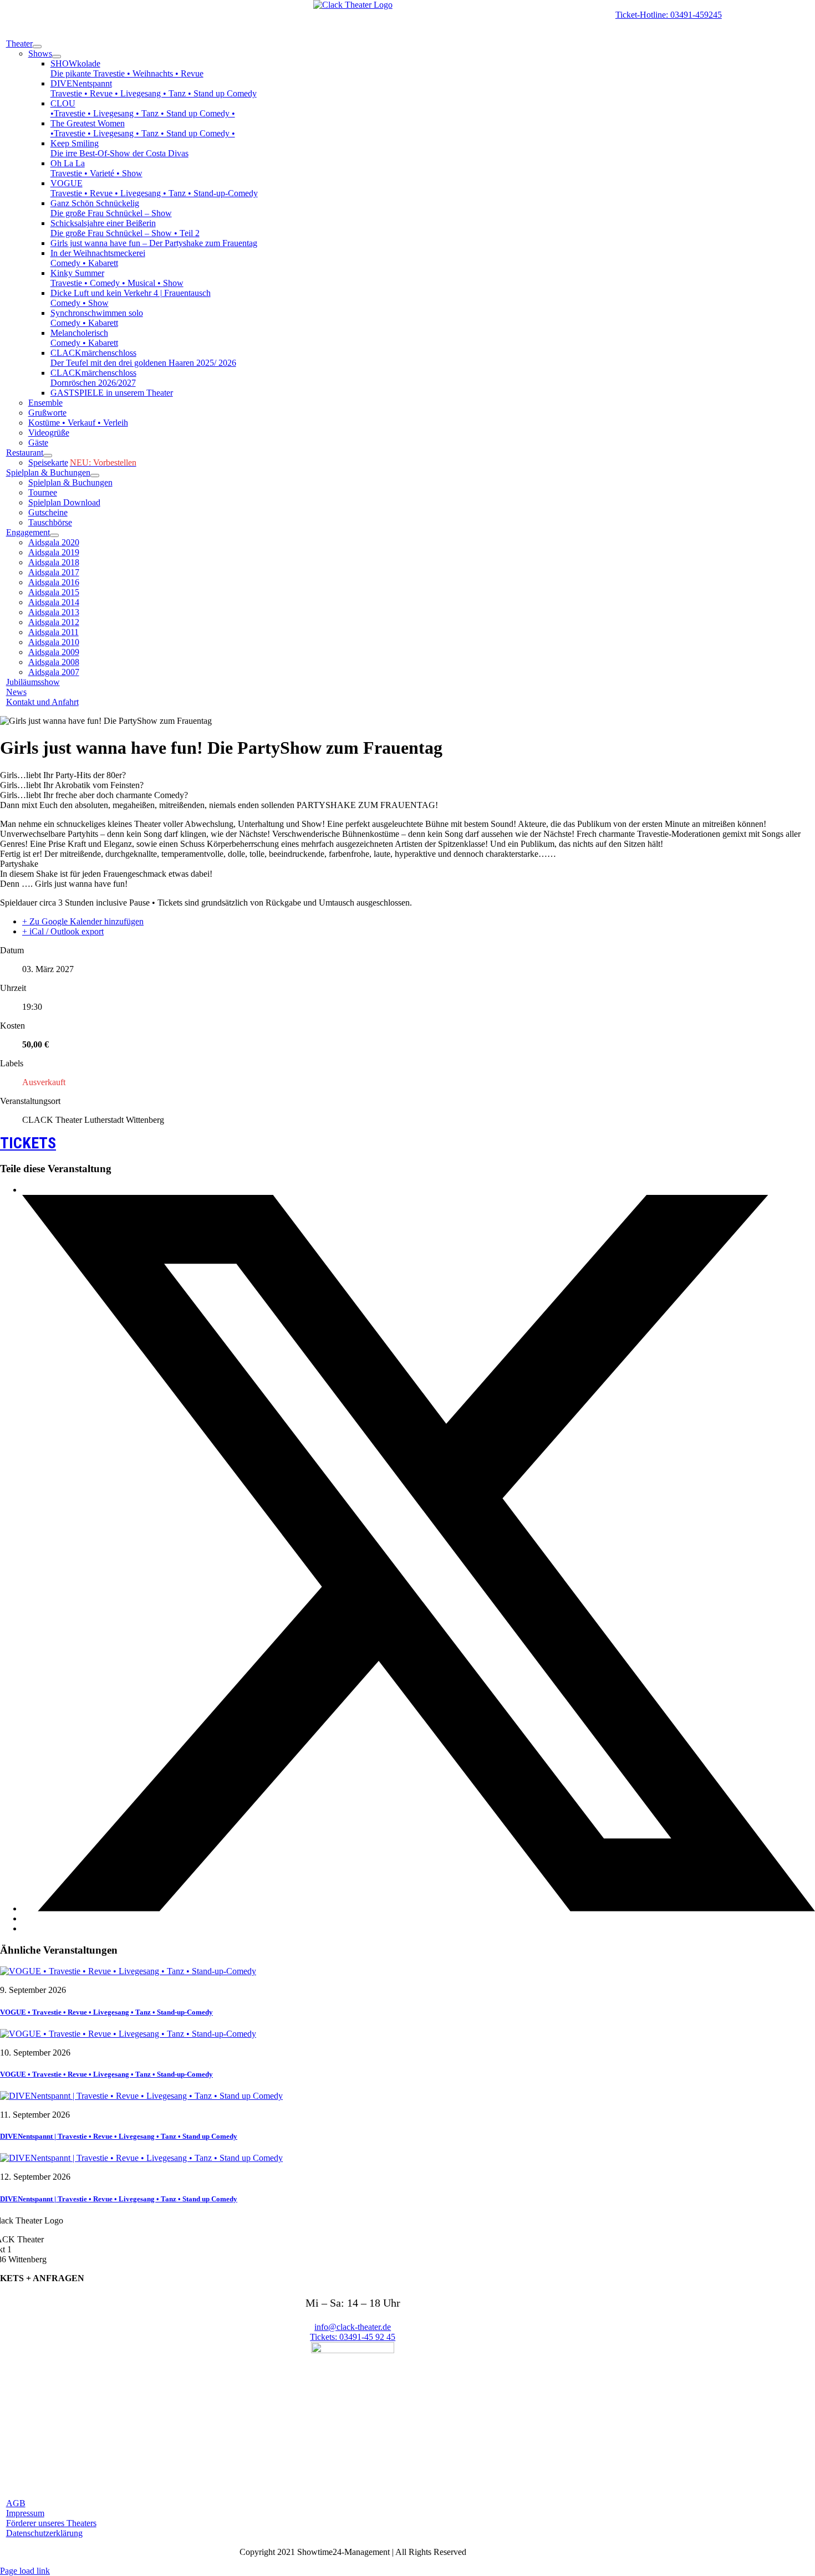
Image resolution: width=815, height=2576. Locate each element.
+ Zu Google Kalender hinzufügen (83, 921)
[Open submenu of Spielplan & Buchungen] (95, 476)
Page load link (25, 2571)
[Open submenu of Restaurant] (48, 456)
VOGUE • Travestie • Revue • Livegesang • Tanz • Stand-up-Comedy (106, 2012)
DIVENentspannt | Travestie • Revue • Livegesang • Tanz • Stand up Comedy (119, 2136)
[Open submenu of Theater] (37, 47)
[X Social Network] (419, 1908)
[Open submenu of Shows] (57, 57)
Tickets (28, 1143)
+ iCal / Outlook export (63, 931)
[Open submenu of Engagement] (54, 535)
